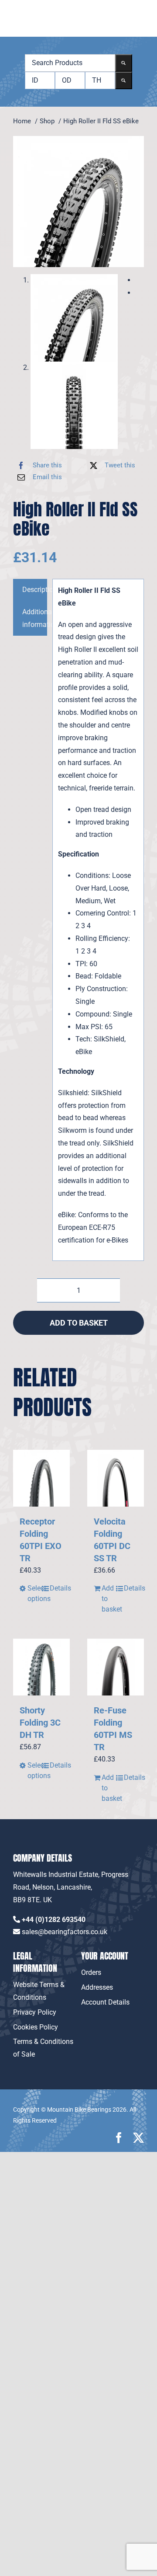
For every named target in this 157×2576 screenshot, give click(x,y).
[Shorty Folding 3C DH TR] (41, 1667)
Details (56, 1588)
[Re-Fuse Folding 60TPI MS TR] (116, 1667)
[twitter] (138, 2138)
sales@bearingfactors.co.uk (65, 1932)
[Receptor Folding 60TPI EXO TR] (41, 1478)
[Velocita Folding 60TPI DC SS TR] (116, 1478)
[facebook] (119, 2138)
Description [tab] (35, 590)
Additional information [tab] (35, 618)
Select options (34, 1593)
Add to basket (79, 1323)
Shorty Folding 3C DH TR (40, 1723)
